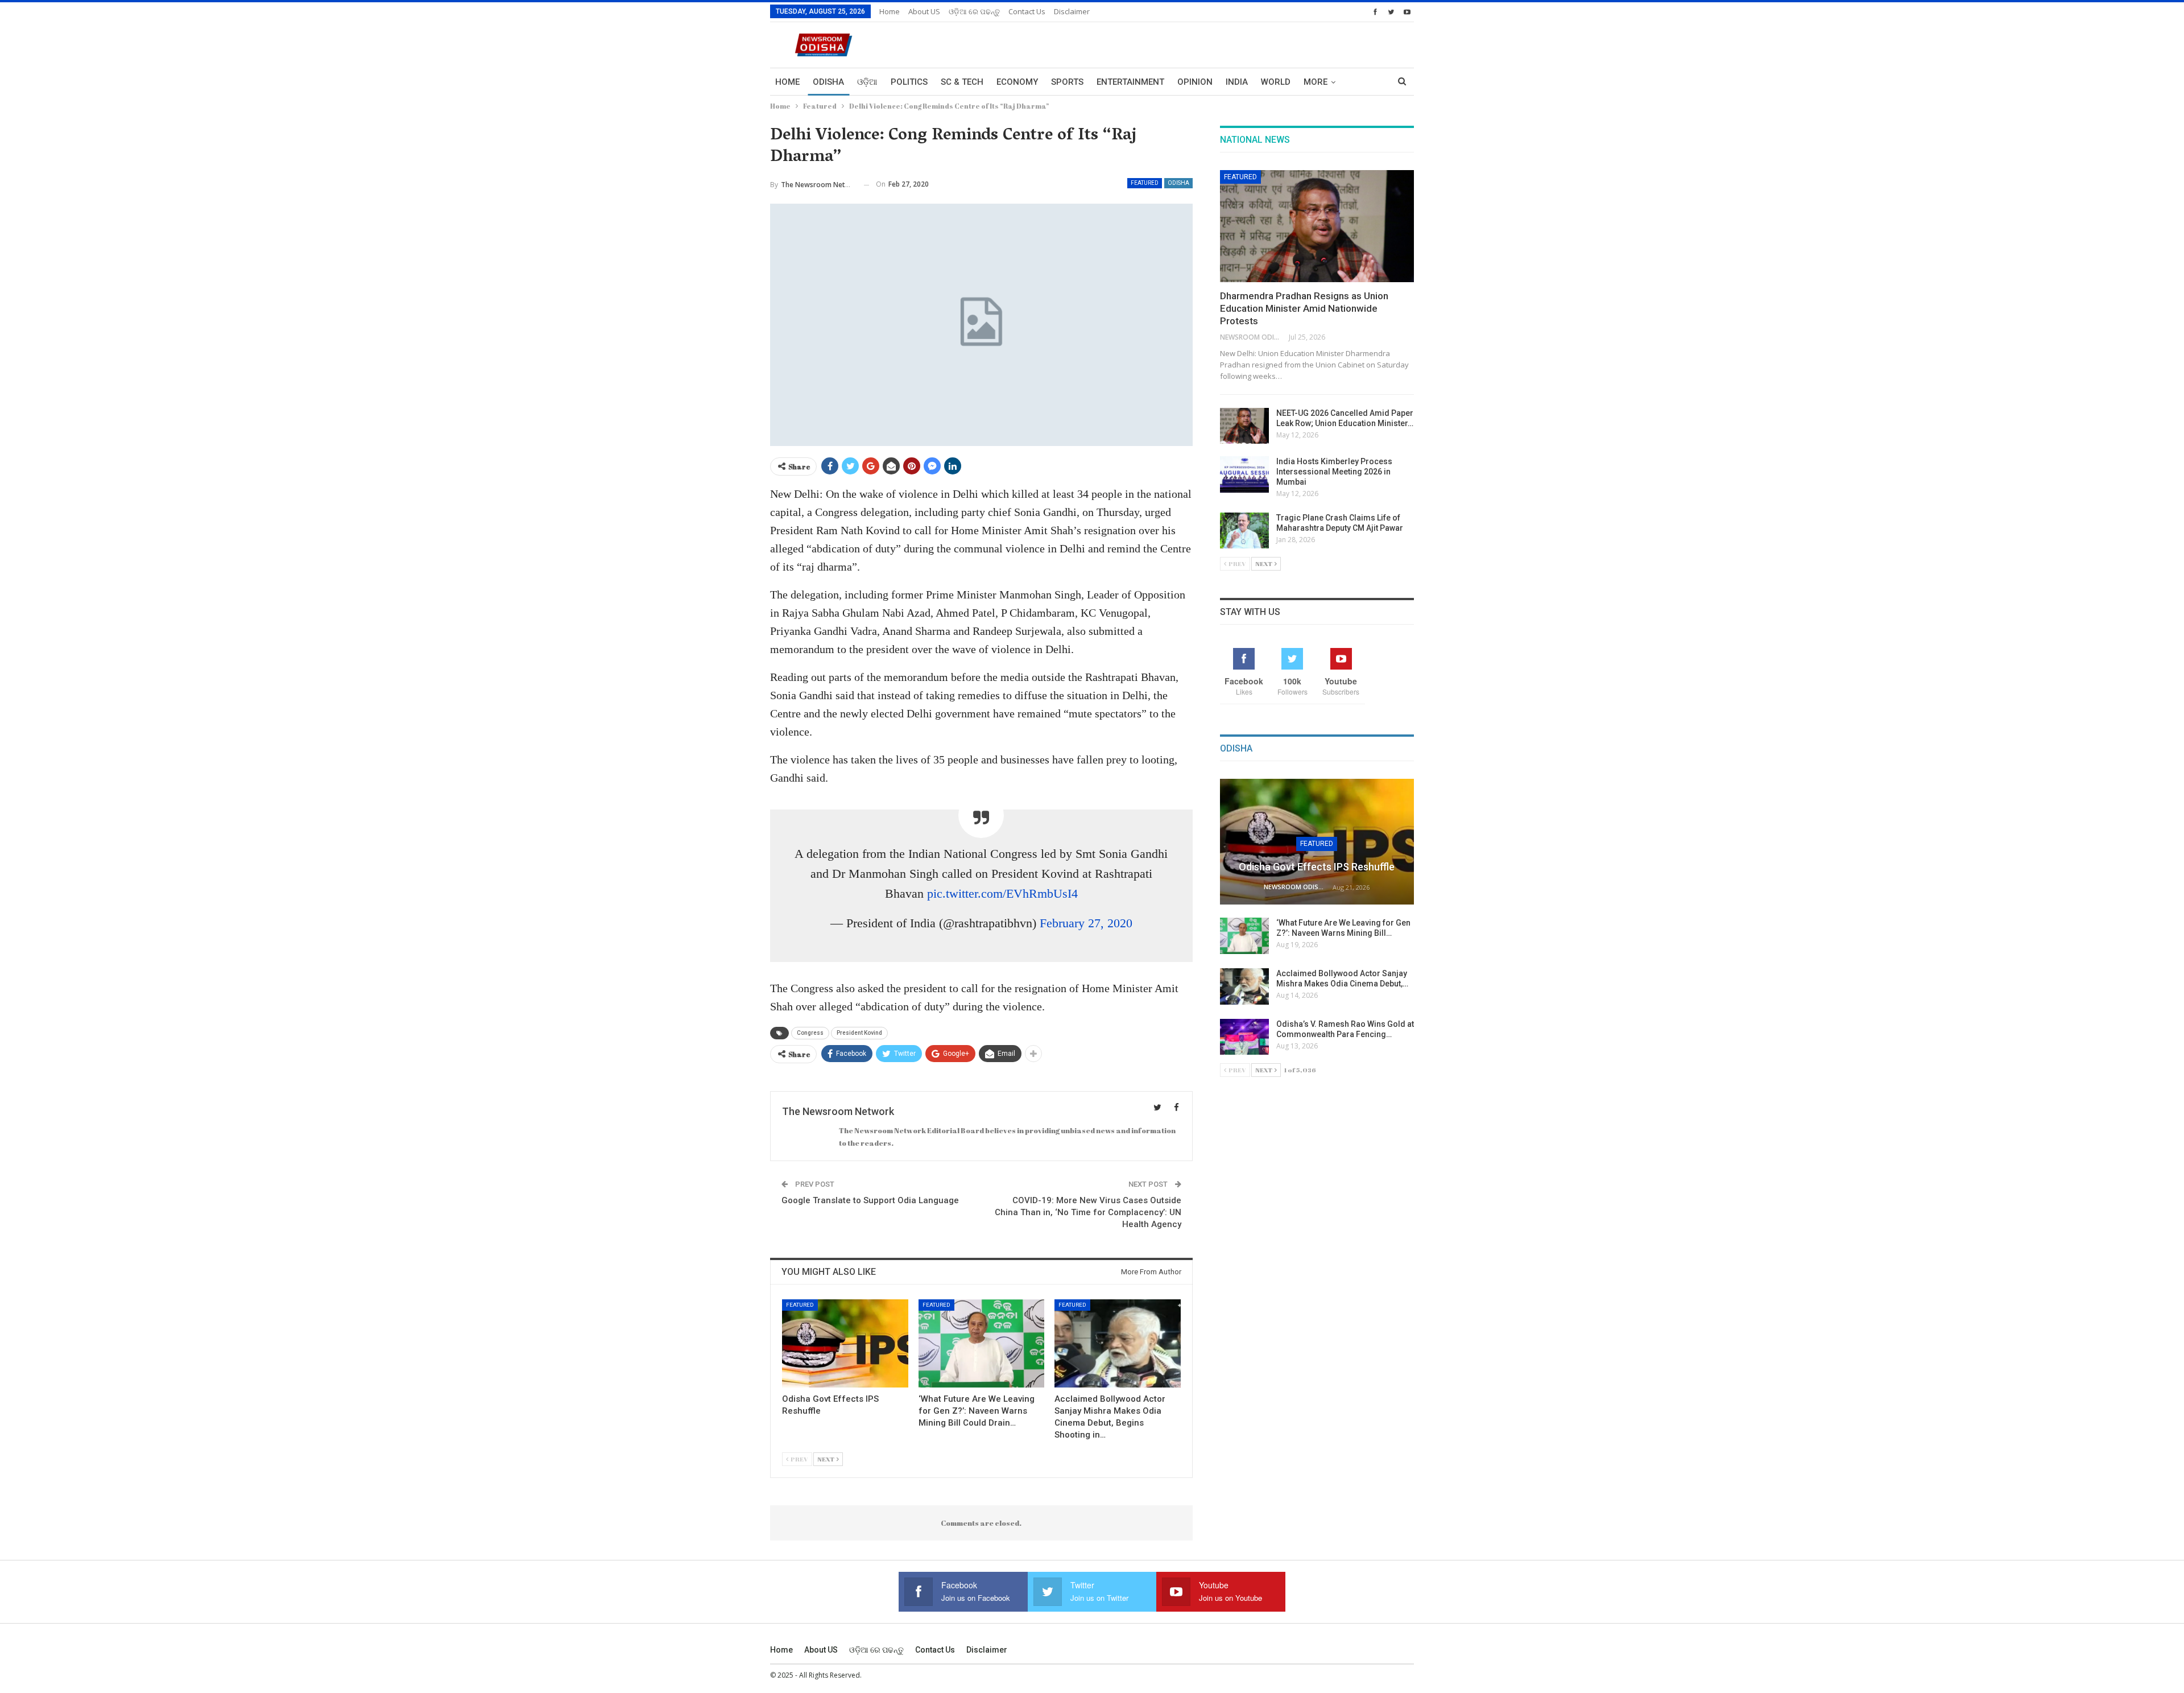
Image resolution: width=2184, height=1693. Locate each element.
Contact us (1027, 11)
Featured (1145, 183)
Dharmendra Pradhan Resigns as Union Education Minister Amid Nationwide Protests (1304, 308)
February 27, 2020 (1086, 923)
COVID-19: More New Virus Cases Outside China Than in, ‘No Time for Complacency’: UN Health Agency (1088, 1212)
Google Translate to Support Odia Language (870, 1200)
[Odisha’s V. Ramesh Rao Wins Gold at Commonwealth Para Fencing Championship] (1244, 1037)
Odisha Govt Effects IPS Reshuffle (1317, 867)
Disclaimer (1072, 11)
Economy (1017, 82)
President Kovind (859, 1033)
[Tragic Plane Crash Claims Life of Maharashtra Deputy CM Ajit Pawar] (1244, 531)
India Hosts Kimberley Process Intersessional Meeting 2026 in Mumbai (1334, 472)
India (1237, 82)
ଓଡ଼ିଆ (867, 82)
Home (890, 11)
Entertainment (1130, 82)
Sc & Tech (962, 82)
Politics (909, 82)
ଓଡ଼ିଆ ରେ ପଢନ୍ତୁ (974, 11)
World (1276, 82)
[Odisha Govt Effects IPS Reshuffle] (845, 1343)
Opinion (1195, 82)
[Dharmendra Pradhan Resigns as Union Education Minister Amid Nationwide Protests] (1317, 226)
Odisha (828, 82)
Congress (810, 1033)
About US (924, 11)
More (1316, 82)
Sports (1067, 82)
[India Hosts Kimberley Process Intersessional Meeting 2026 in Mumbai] (1244, 474)
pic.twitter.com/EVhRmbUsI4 (1002, 893)
